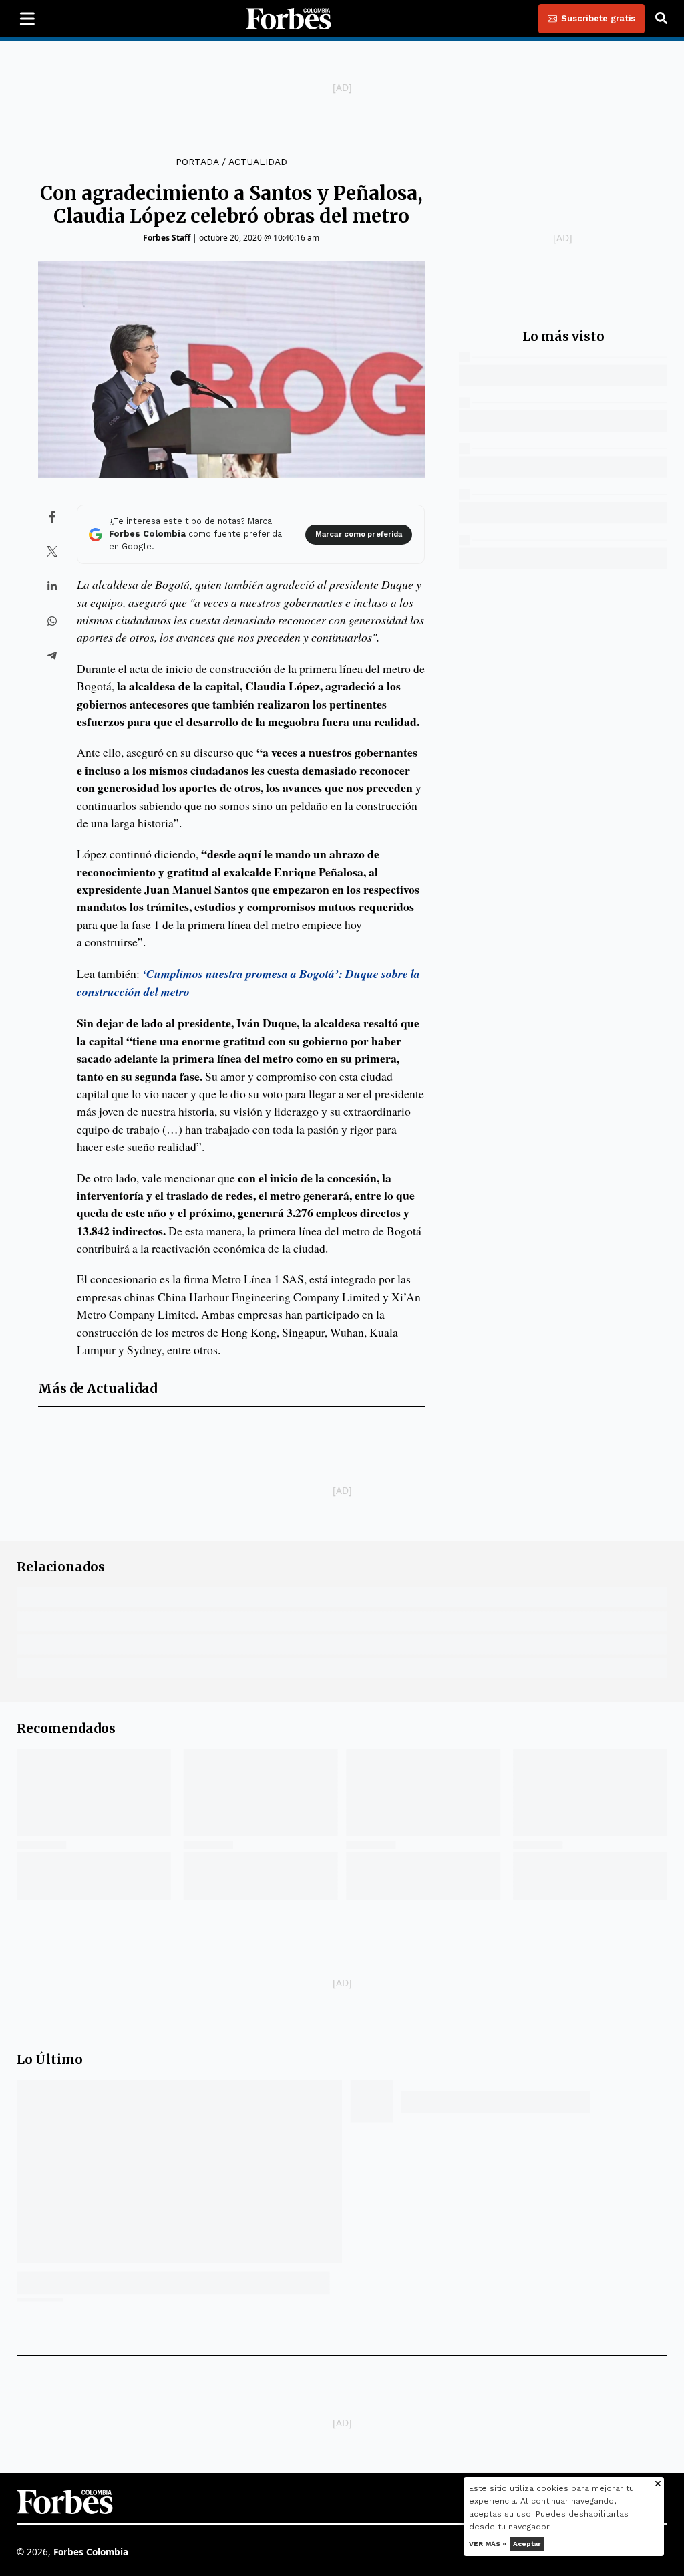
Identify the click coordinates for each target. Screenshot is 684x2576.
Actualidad (258, 162)
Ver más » (488, 2544)
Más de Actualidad (98, 1389)
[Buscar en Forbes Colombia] (661, 19)
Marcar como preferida (359, 534)
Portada (197, 162)
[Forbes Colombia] (289, 19)
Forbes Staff (167, 238)
